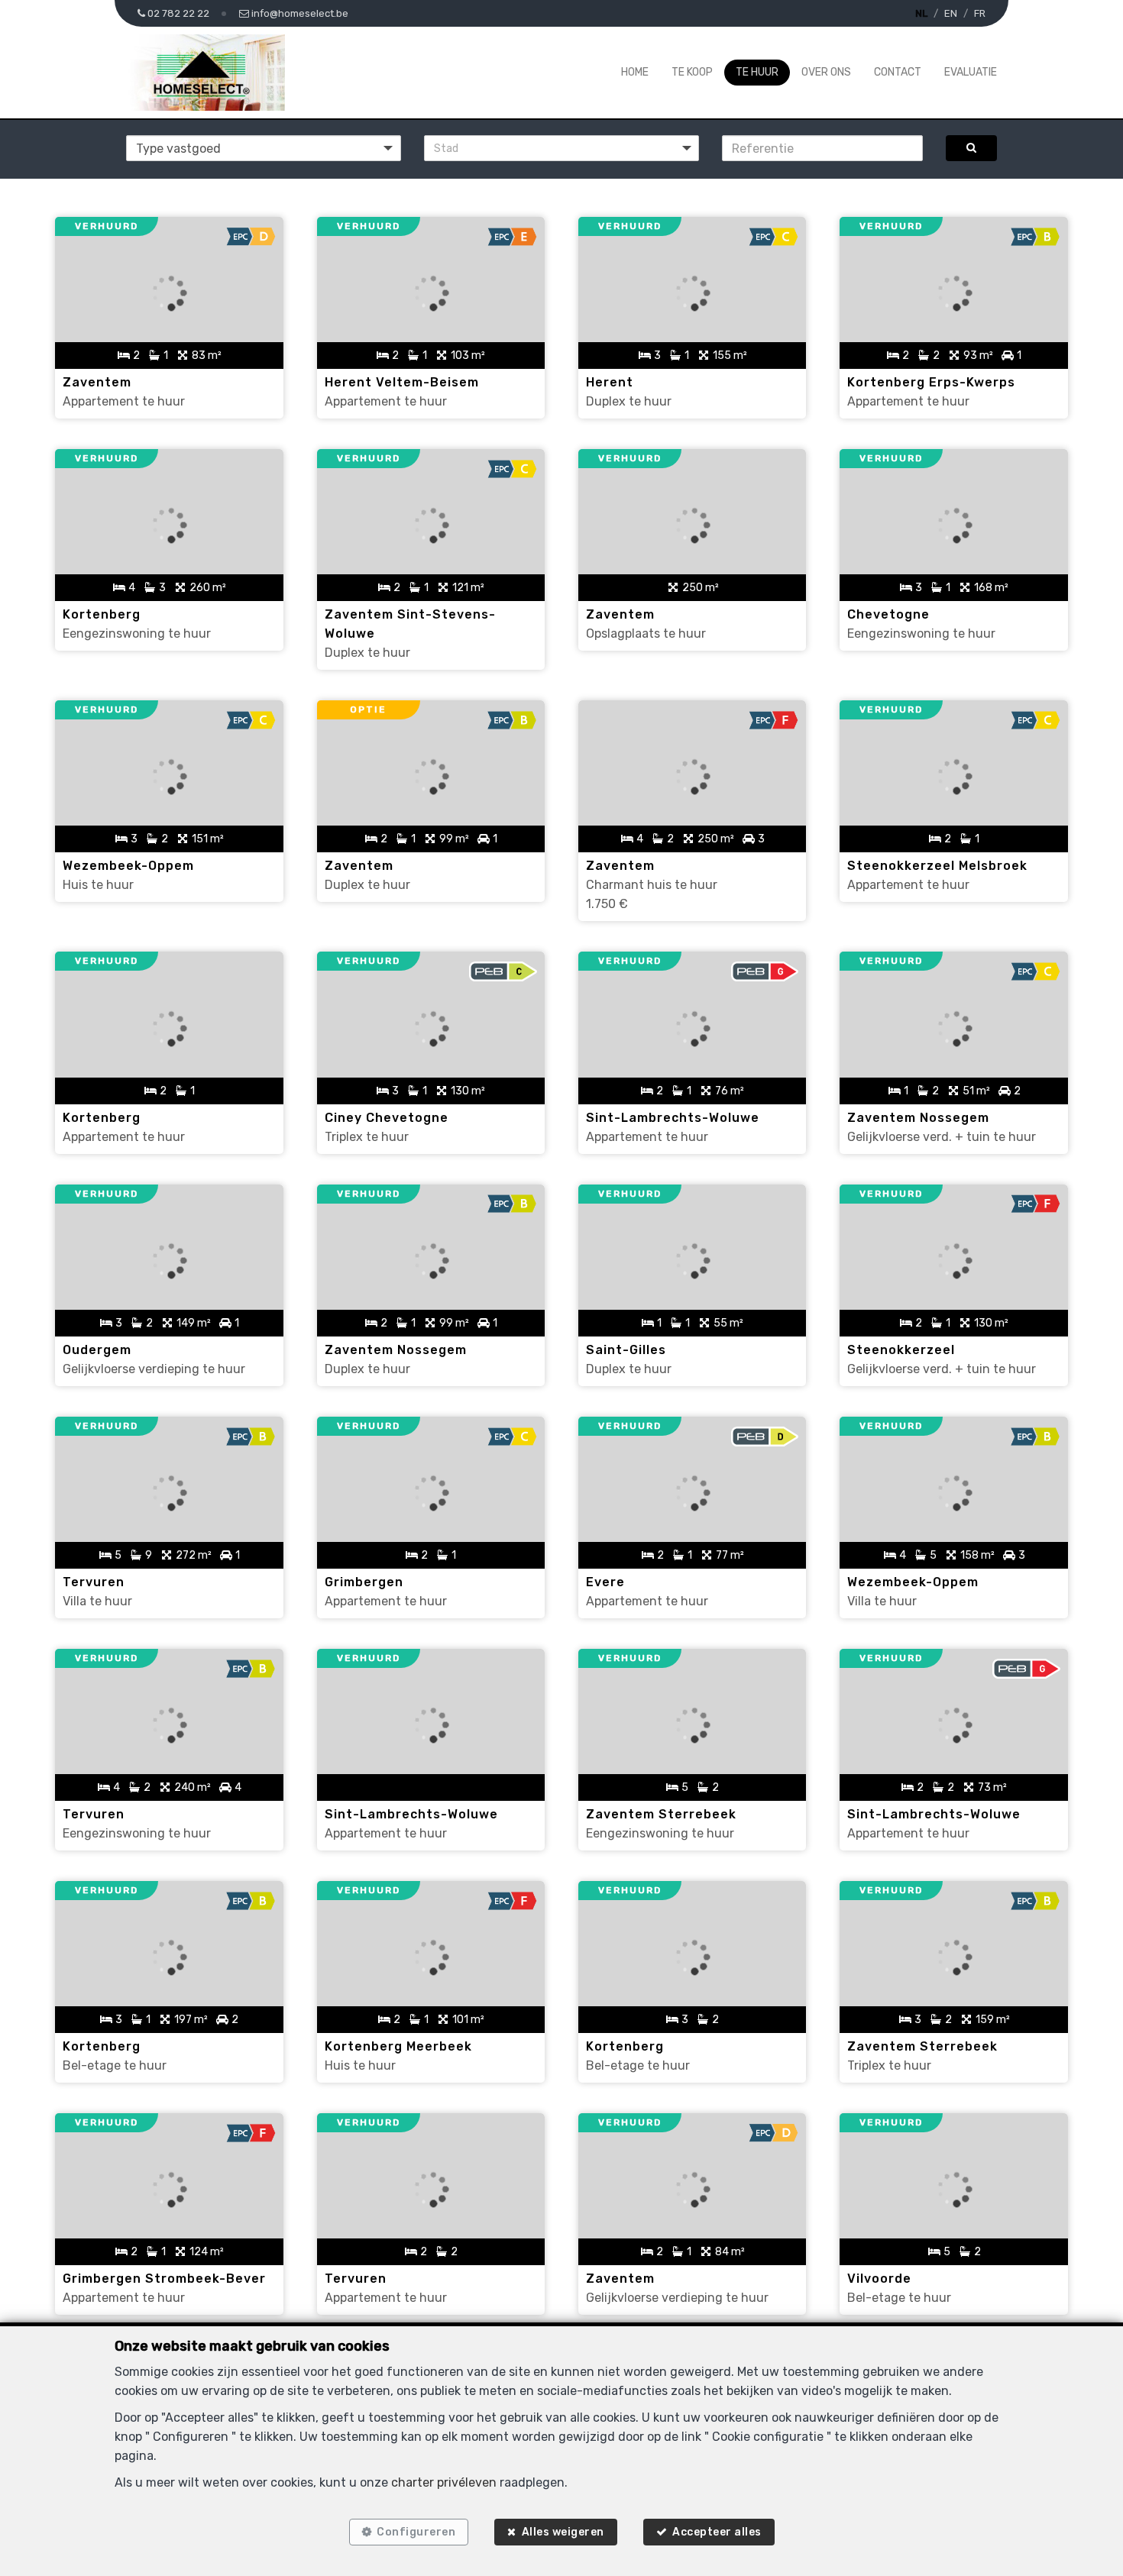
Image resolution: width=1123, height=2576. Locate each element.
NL (921, 13)
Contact (898, 72)
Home (635, 72)
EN (951, 13)
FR (980, 13)
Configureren (416, 2532)
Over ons (826, 72)
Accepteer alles (717, 2532)
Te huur (757, 72)
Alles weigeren (563, 2532)
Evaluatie (971, 72)
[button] (561, 148)
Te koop (692, 72)
